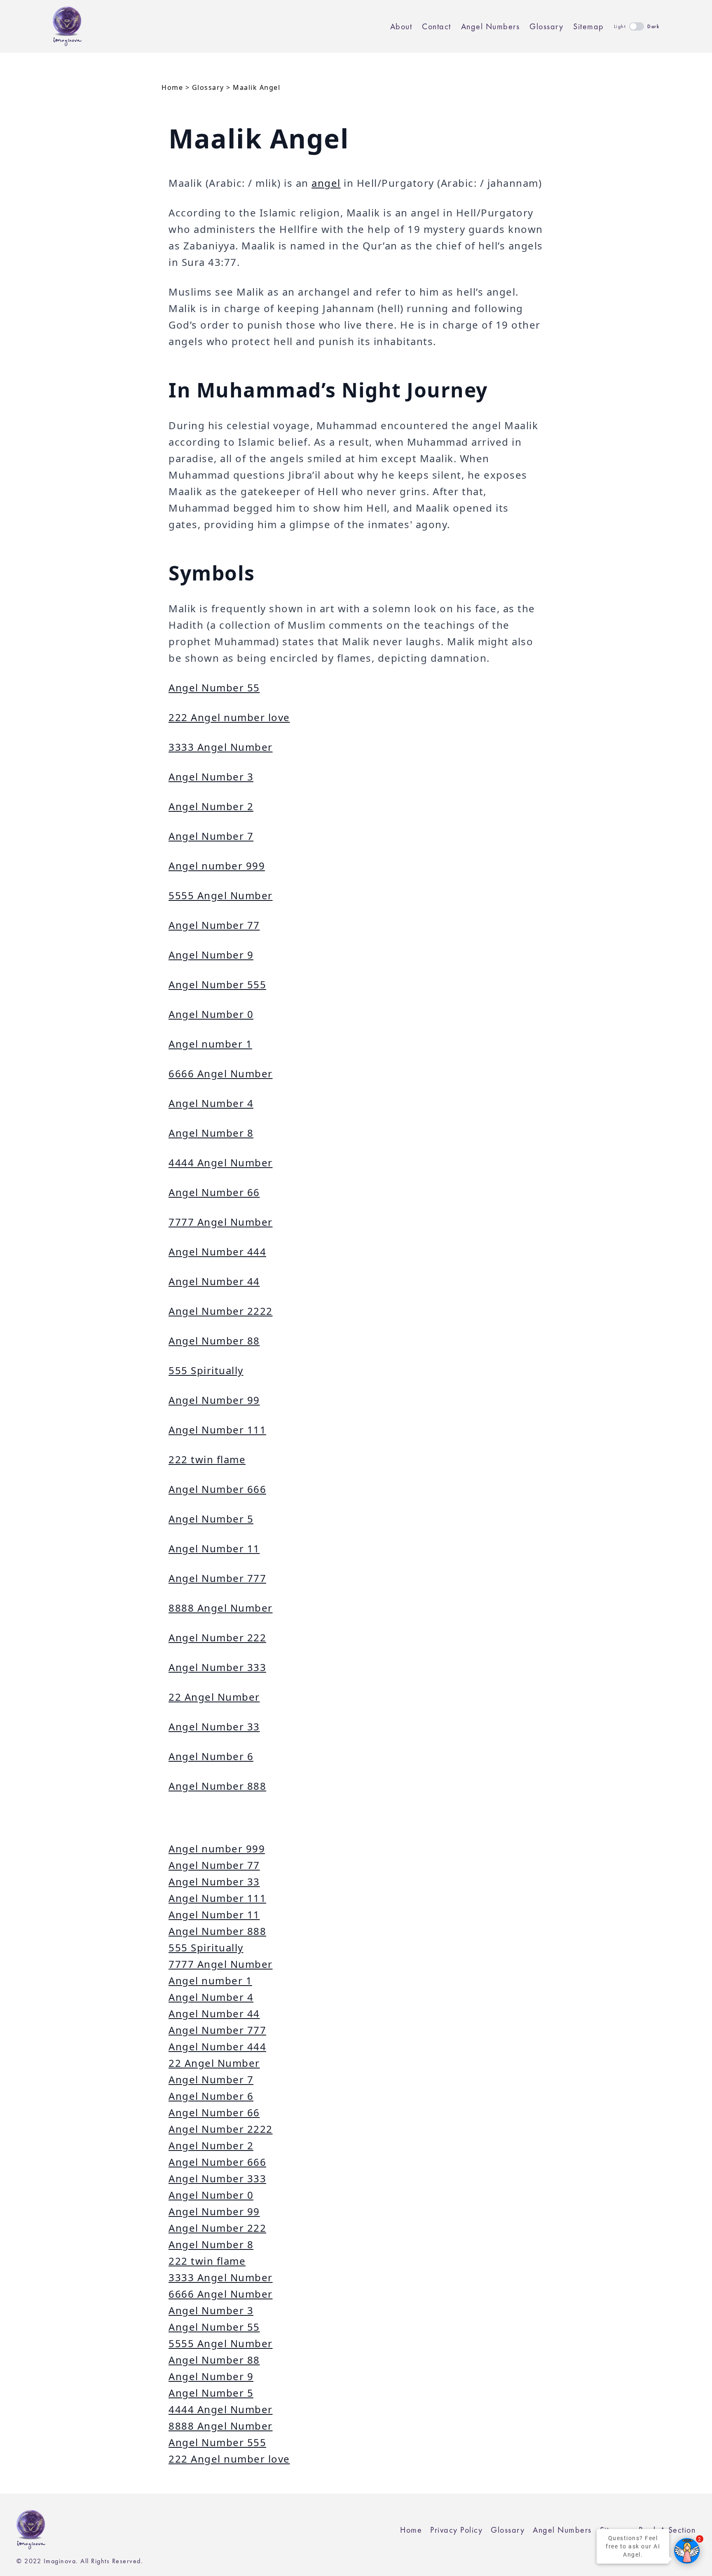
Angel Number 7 (211, 836)
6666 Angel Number (221, 1073)
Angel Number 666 (217, 1489)
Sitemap (589, 26)
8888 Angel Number (221, 1608)
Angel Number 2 (211, 806)
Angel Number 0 (211, 1014)
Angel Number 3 (211, 777)
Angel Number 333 (217, 1667)
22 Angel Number (214, 1697)
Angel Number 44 (214, 1281)
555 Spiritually (206, 1370)
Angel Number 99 (214, 1400)
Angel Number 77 (214, 925)
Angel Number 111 (217, 1430)
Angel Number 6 (211, 1756)
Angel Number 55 (214, 687)
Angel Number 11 (214, 1548)
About (401, 26)
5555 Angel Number (221, 895)
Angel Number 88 (214, 1341)
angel (326, 183)
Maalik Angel (256, 87)
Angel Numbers (491, 26)
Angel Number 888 (217, 1786)
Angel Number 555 (217, 984)
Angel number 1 (210, 1044)
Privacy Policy (456, 2530)
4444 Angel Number (221, 1162)
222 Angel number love (229, 717)
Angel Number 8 (211, 1133)
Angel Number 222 (217, 1637)
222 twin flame (207, 1459)
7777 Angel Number (221, 1222)
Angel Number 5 (211, 1519)
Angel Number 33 (214, 1726)
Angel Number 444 (217, 1252)
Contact (437, 26)
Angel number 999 (217, 866)
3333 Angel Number (221, 747)
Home (172, 87)
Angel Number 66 (214, 1192)
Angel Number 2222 (221, 1311)
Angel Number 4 (211, 1103)
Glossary (546, 26)
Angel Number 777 (217, 1578)
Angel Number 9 (211, 955)
